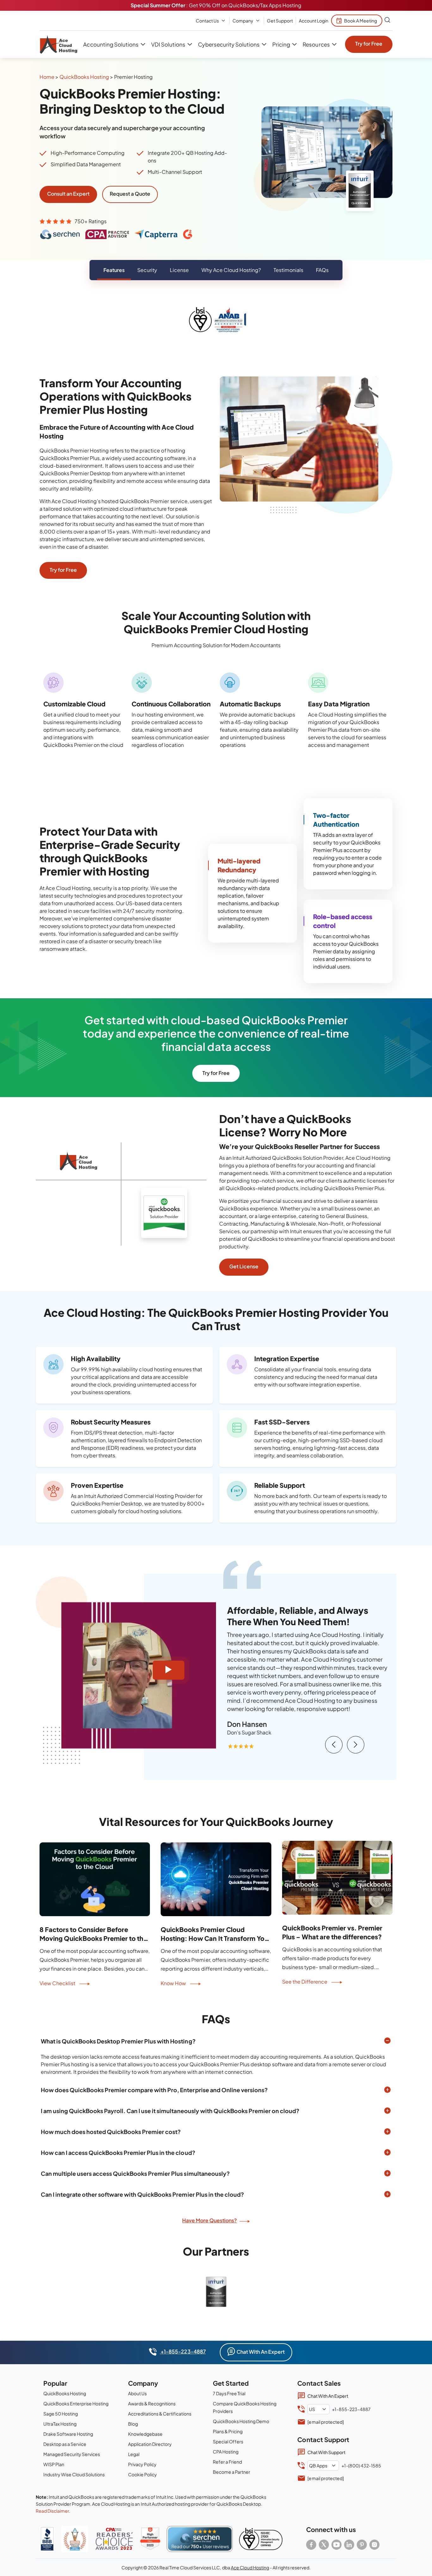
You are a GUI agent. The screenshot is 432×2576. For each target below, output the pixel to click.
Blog (133, 2424)
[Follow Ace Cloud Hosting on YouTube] (336, 2545)
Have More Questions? (210, 2220)
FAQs (322, 270)
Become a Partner (231, 2472)
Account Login (314, 21)
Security (147, 270)
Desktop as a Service (65, 2444)
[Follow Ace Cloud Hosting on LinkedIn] (349, 2545)
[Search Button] (387, 21)
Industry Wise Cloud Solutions (74, 2474)
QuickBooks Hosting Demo (241, 2421)
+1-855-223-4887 (183, 2351)
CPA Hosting (226, 2452)
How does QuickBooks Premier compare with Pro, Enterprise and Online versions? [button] (154, 2090)
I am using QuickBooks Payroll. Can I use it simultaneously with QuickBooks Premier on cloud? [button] (170, 2111)
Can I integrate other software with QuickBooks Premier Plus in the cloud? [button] (142, 2194)
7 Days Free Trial (229, 2393)
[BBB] (47, 2539)
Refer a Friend (227, 2462)
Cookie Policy (142, 2474)
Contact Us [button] (207, 21)
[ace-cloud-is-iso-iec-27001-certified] (261, 2539)
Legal (134, 2454)
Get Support (280, 21)
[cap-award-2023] (114, 2539)
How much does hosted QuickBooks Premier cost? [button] (111, 2132)
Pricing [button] (281, 44)
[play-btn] (169, 1670)
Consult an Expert (68, 194)
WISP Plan (54, 2464)
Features (114, 270)
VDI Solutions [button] (168, 44)
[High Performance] (150, 2539)
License (179, 270)
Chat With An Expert (261, 2352)
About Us (137, 2393)
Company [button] (243, 21)
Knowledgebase (145, 2434)
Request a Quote (130, 194)
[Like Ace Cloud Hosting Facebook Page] (311, 2545)
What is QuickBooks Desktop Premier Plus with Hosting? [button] (118, 2041)
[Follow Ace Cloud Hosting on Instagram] (374, 2545)
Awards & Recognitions (152, 2403)
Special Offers (228, 2441)
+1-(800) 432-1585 (361, 2466)
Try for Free (369, 44)
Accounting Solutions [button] (111, 44)
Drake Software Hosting (68, 2434)
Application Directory (150, 2444)
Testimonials (288, 270)
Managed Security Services (72, 2454)
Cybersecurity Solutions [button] (229, 44)
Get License (244, 1266)
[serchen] (200, 2539)
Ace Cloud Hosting (250, 2567)
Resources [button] (316, 44)
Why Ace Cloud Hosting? (231, 270)
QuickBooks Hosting (84, 77)
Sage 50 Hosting (61, 2414)
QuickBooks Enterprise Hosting (76, 2403)
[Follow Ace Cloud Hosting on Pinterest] (362, 2545)
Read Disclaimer (52, 2511)
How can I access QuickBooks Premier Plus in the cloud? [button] (118, 2153)
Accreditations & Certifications (160, 2414)
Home (47, 77)
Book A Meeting (361, 21)
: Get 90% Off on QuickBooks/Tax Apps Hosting (216, 5)
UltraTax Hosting (60, 2424)
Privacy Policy (142, 2464)
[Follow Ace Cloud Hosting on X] (324, 2545)
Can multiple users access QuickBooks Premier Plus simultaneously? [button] (135, 2173)
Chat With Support (326, 2452)
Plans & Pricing (228, 2431)
